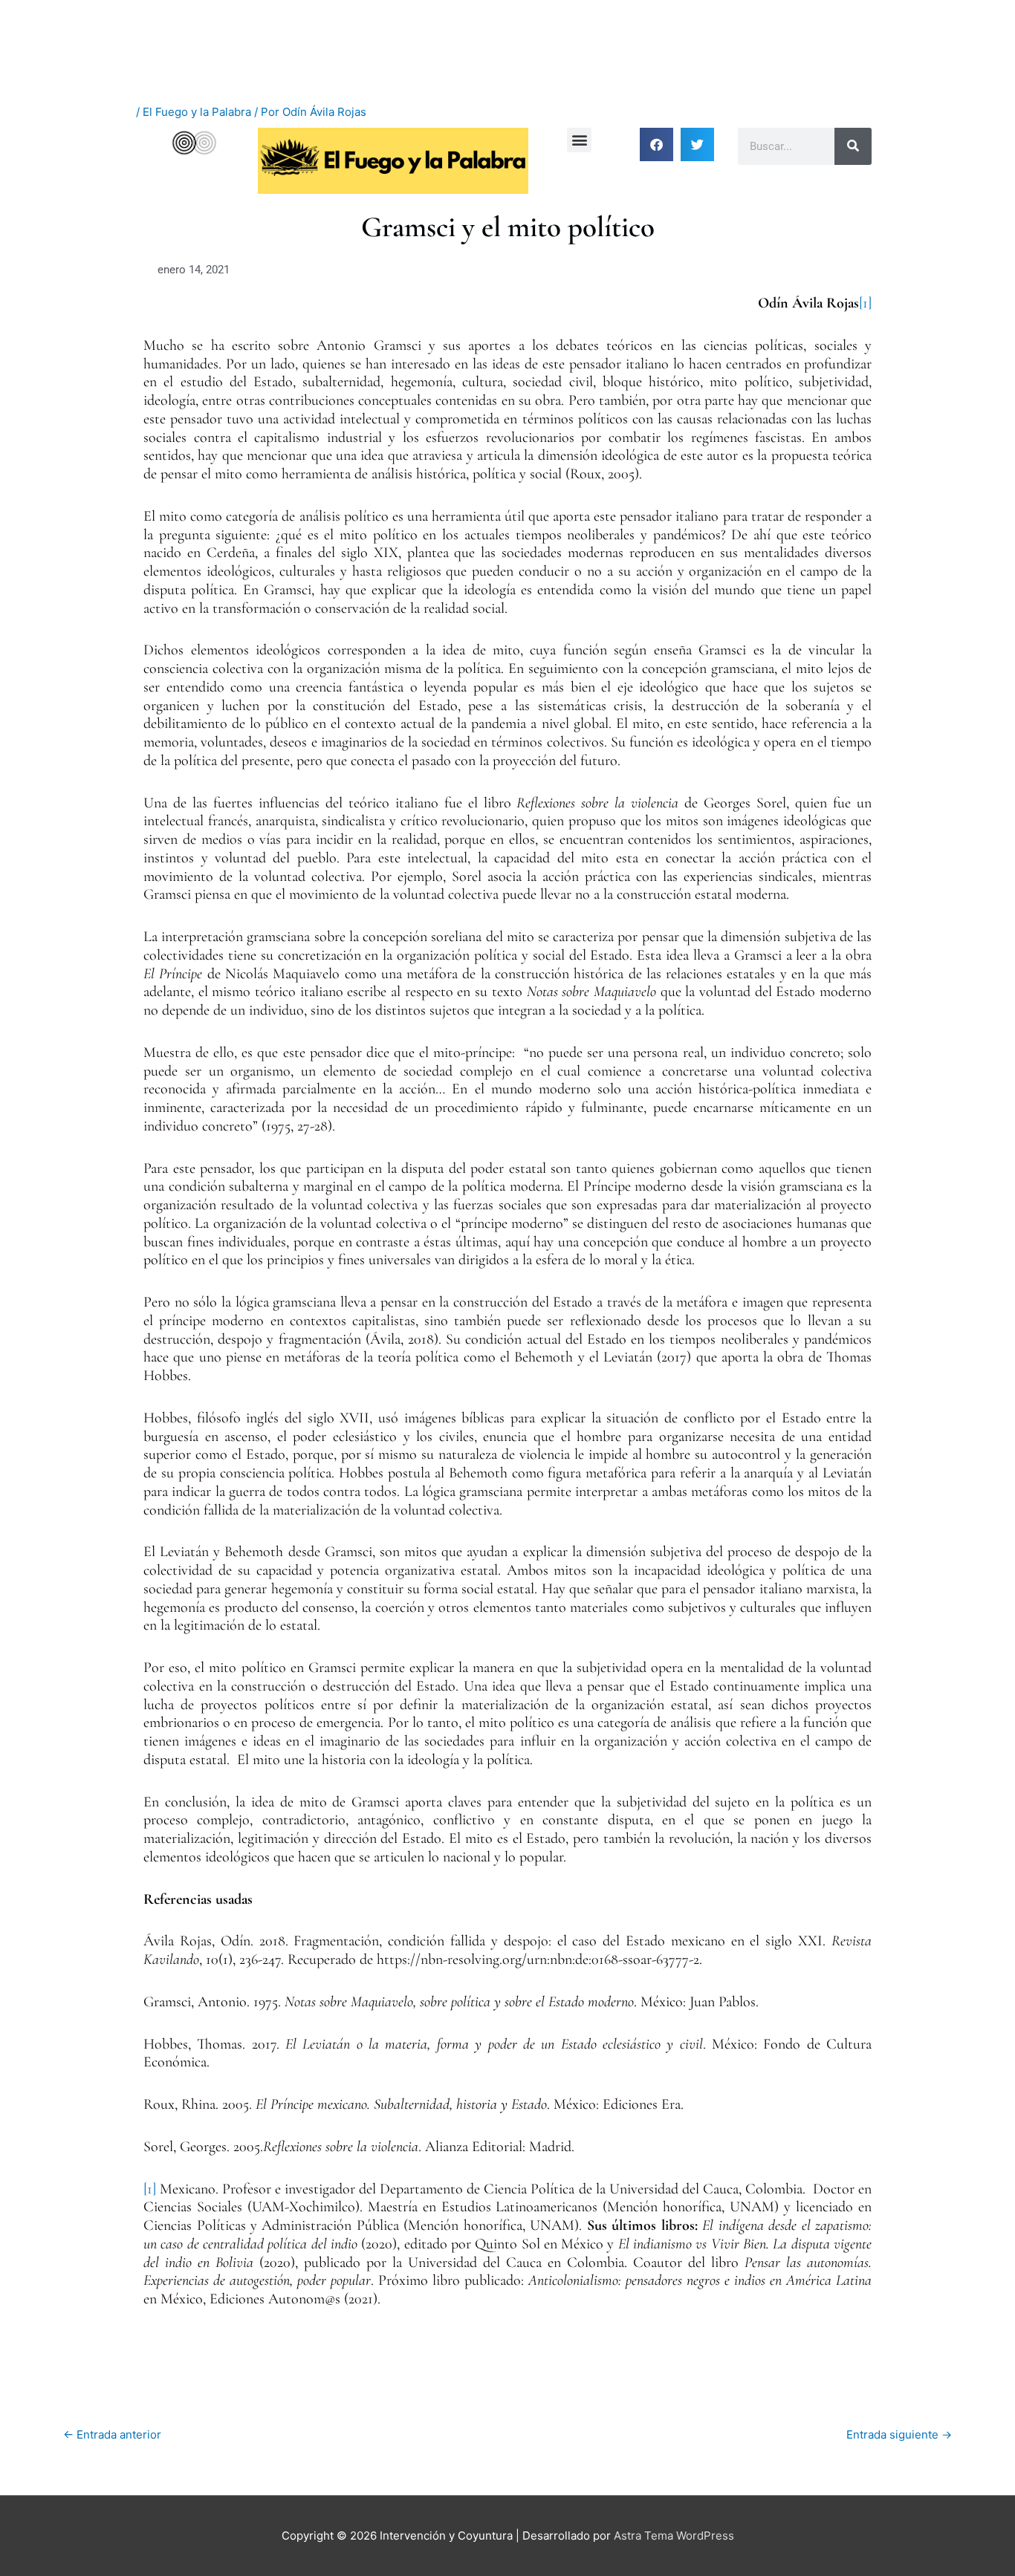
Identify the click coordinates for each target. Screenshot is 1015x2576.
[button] (579, 140)
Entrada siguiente (899, 2434)
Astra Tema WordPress (674, 2536)
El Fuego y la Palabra (197, 112)
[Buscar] (853, 146)
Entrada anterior (112, 2434)
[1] (865, 303)
